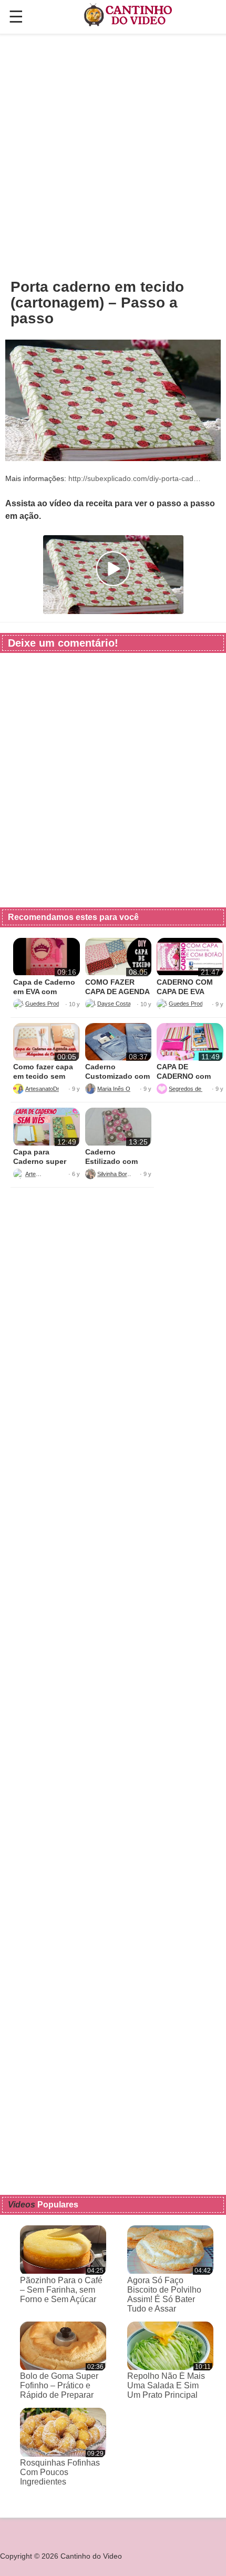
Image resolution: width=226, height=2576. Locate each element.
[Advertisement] (113, 156)
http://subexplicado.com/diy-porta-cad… (135, 478)
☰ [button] (16, 17)
